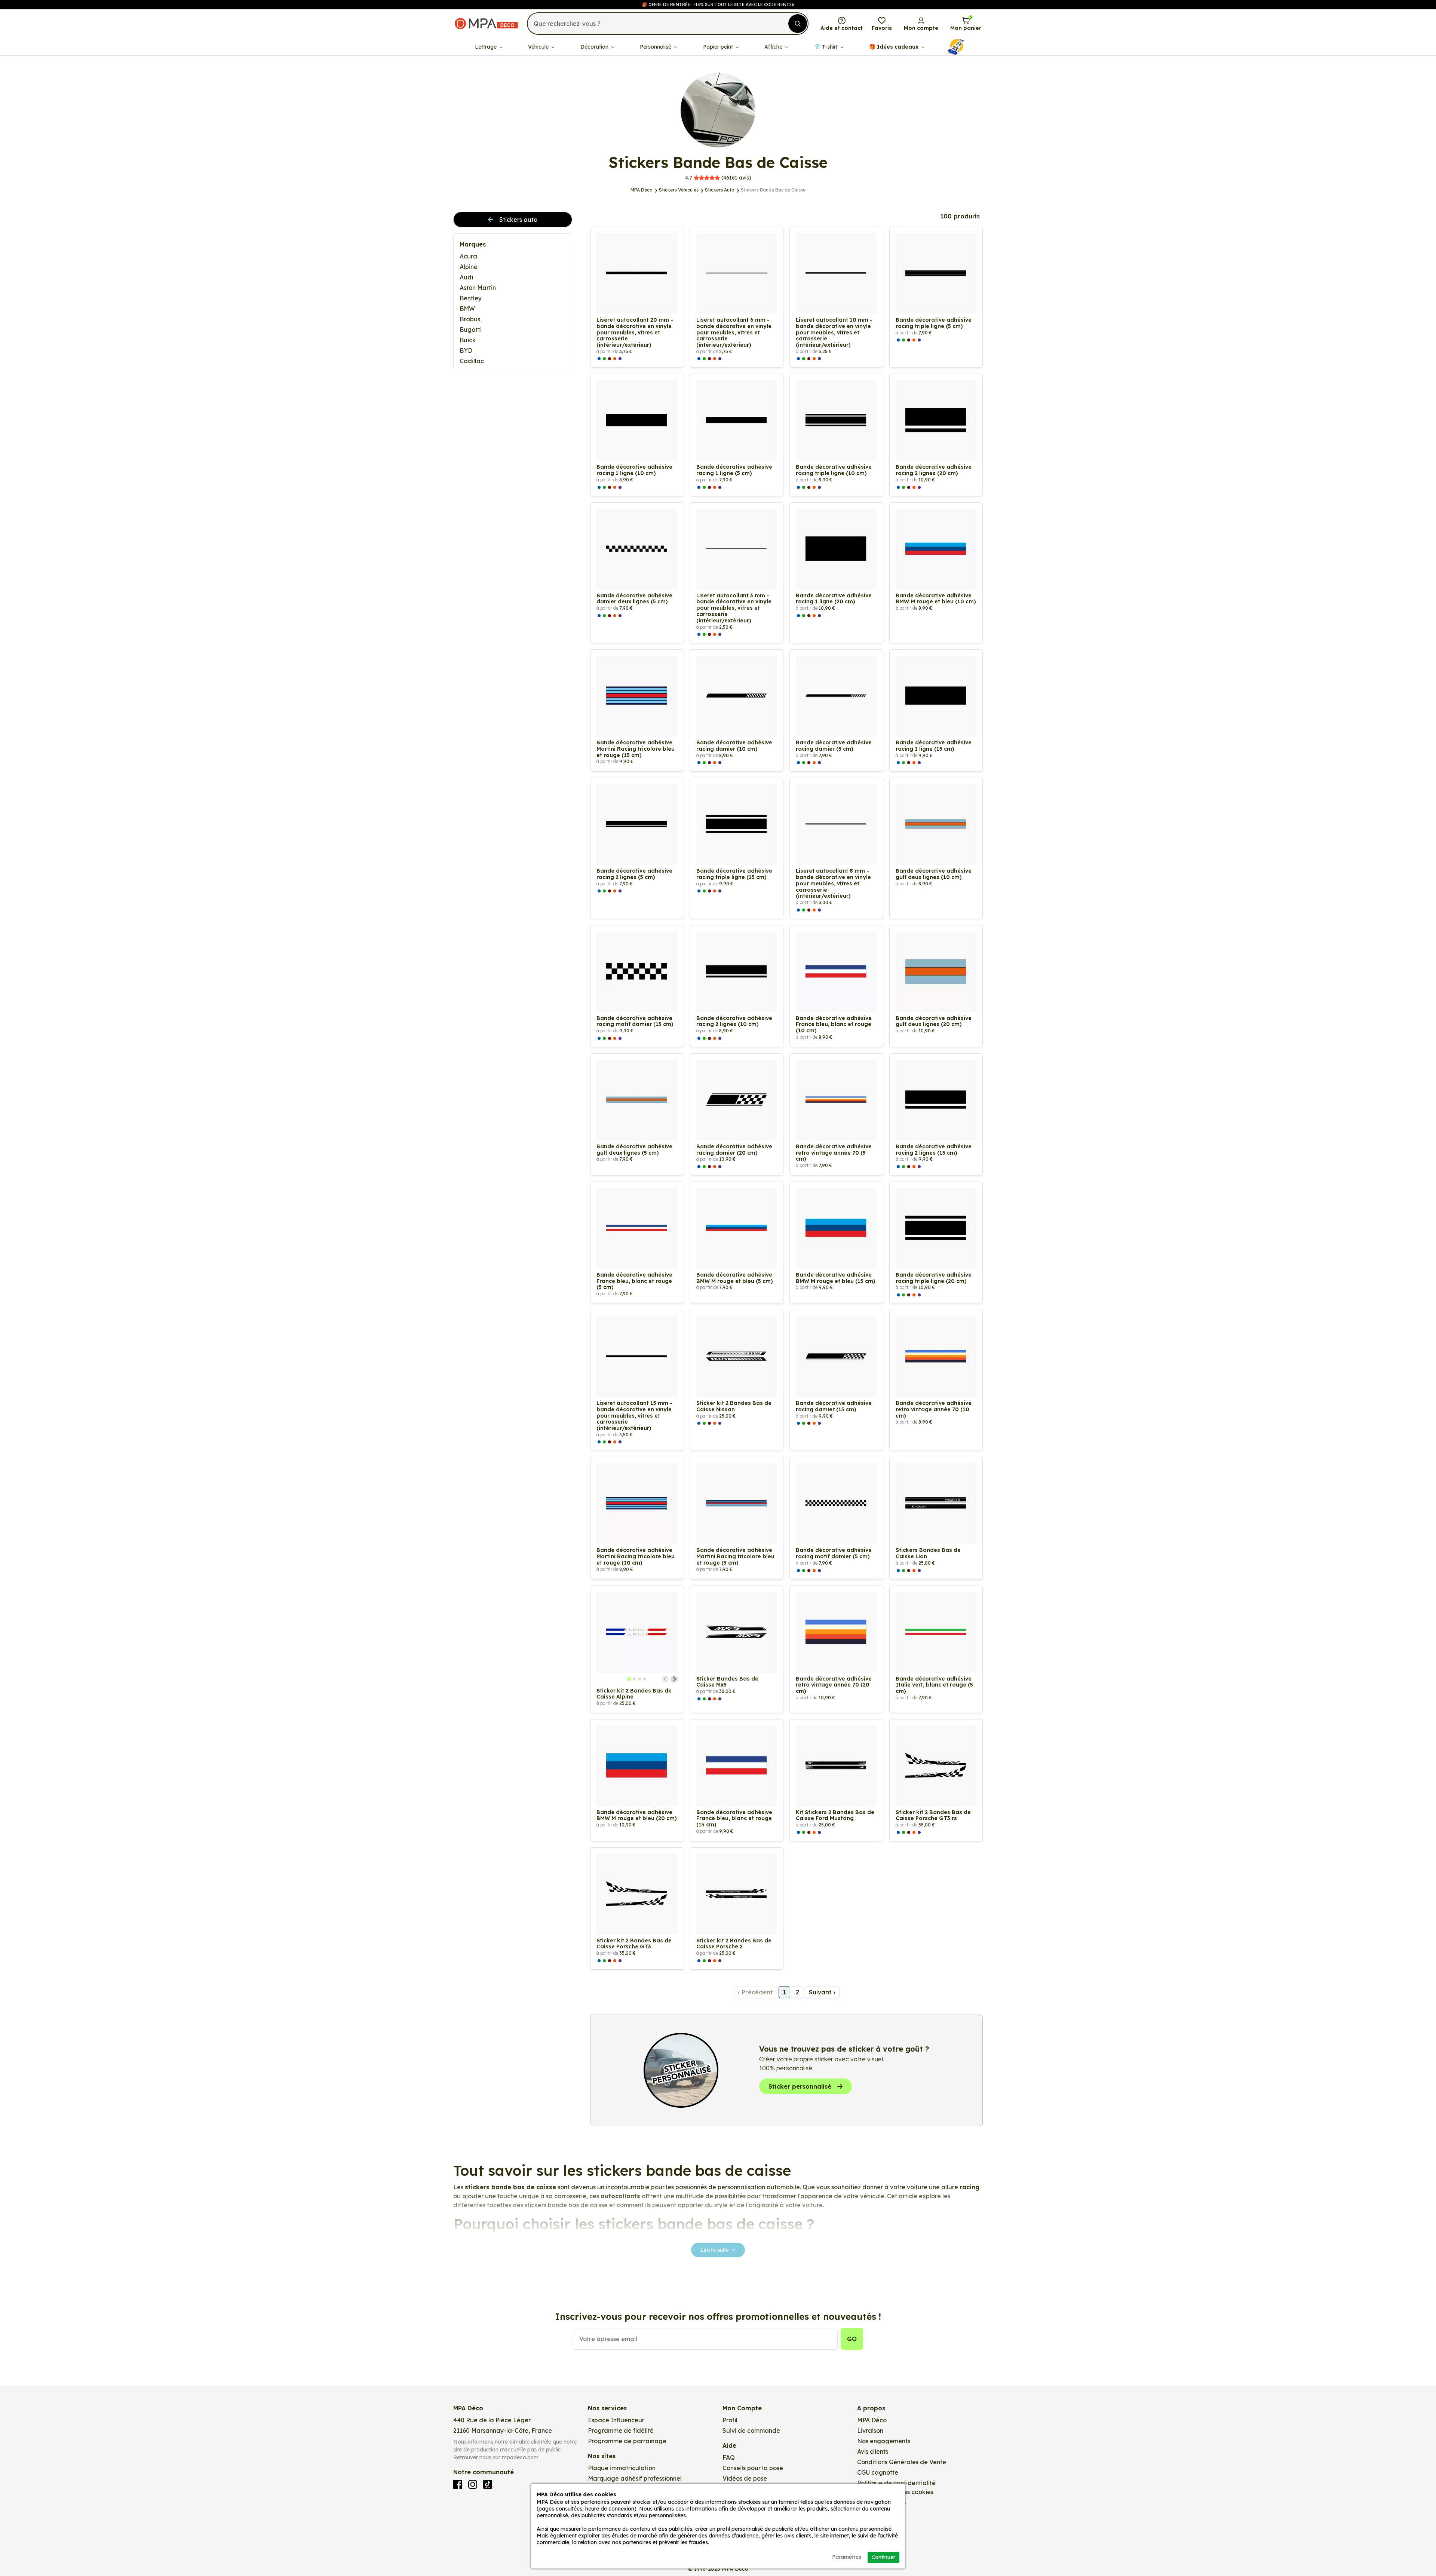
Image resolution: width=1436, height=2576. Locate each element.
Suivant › (822, 1992)
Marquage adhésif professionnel (635, 2478)
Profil (730, 2420)
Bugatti (471, 330)
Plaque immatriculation (622, 2468)
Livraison (870, 2430)
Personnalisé (656, 47)
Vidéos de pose (745, 2478)
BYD (466, 350)
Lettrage (487, 47)
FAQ (729, 2457)
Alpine (469, 267)
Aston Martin (478, 288)
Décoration (595, 47)
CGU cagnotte (878, 2472)
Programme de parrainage (627, 2441)
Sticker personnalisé (800, 2086)
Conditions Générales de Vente (902, 2462)
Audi (466, 277)
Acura (468, 256)
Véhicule (539, 47)
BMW (467, 309)
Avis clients (873, 2451)
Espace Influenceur (616, 2420)
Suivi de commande (751, 2430)
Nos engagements (884, 2441)
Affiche (774, 47)
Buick (468, 340)
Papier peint (719, 47)
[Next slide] (674, 1679)
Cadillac (472, 361)
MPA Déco (872, 2420)
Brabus (470, 319)
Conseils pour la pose (753, 2468)
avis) (718, 178)
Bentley (471, 298)
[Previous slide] (665, 1679)
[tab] (629, 1679)
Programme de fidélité (621, 2430)
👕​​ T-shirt (827, 47)
